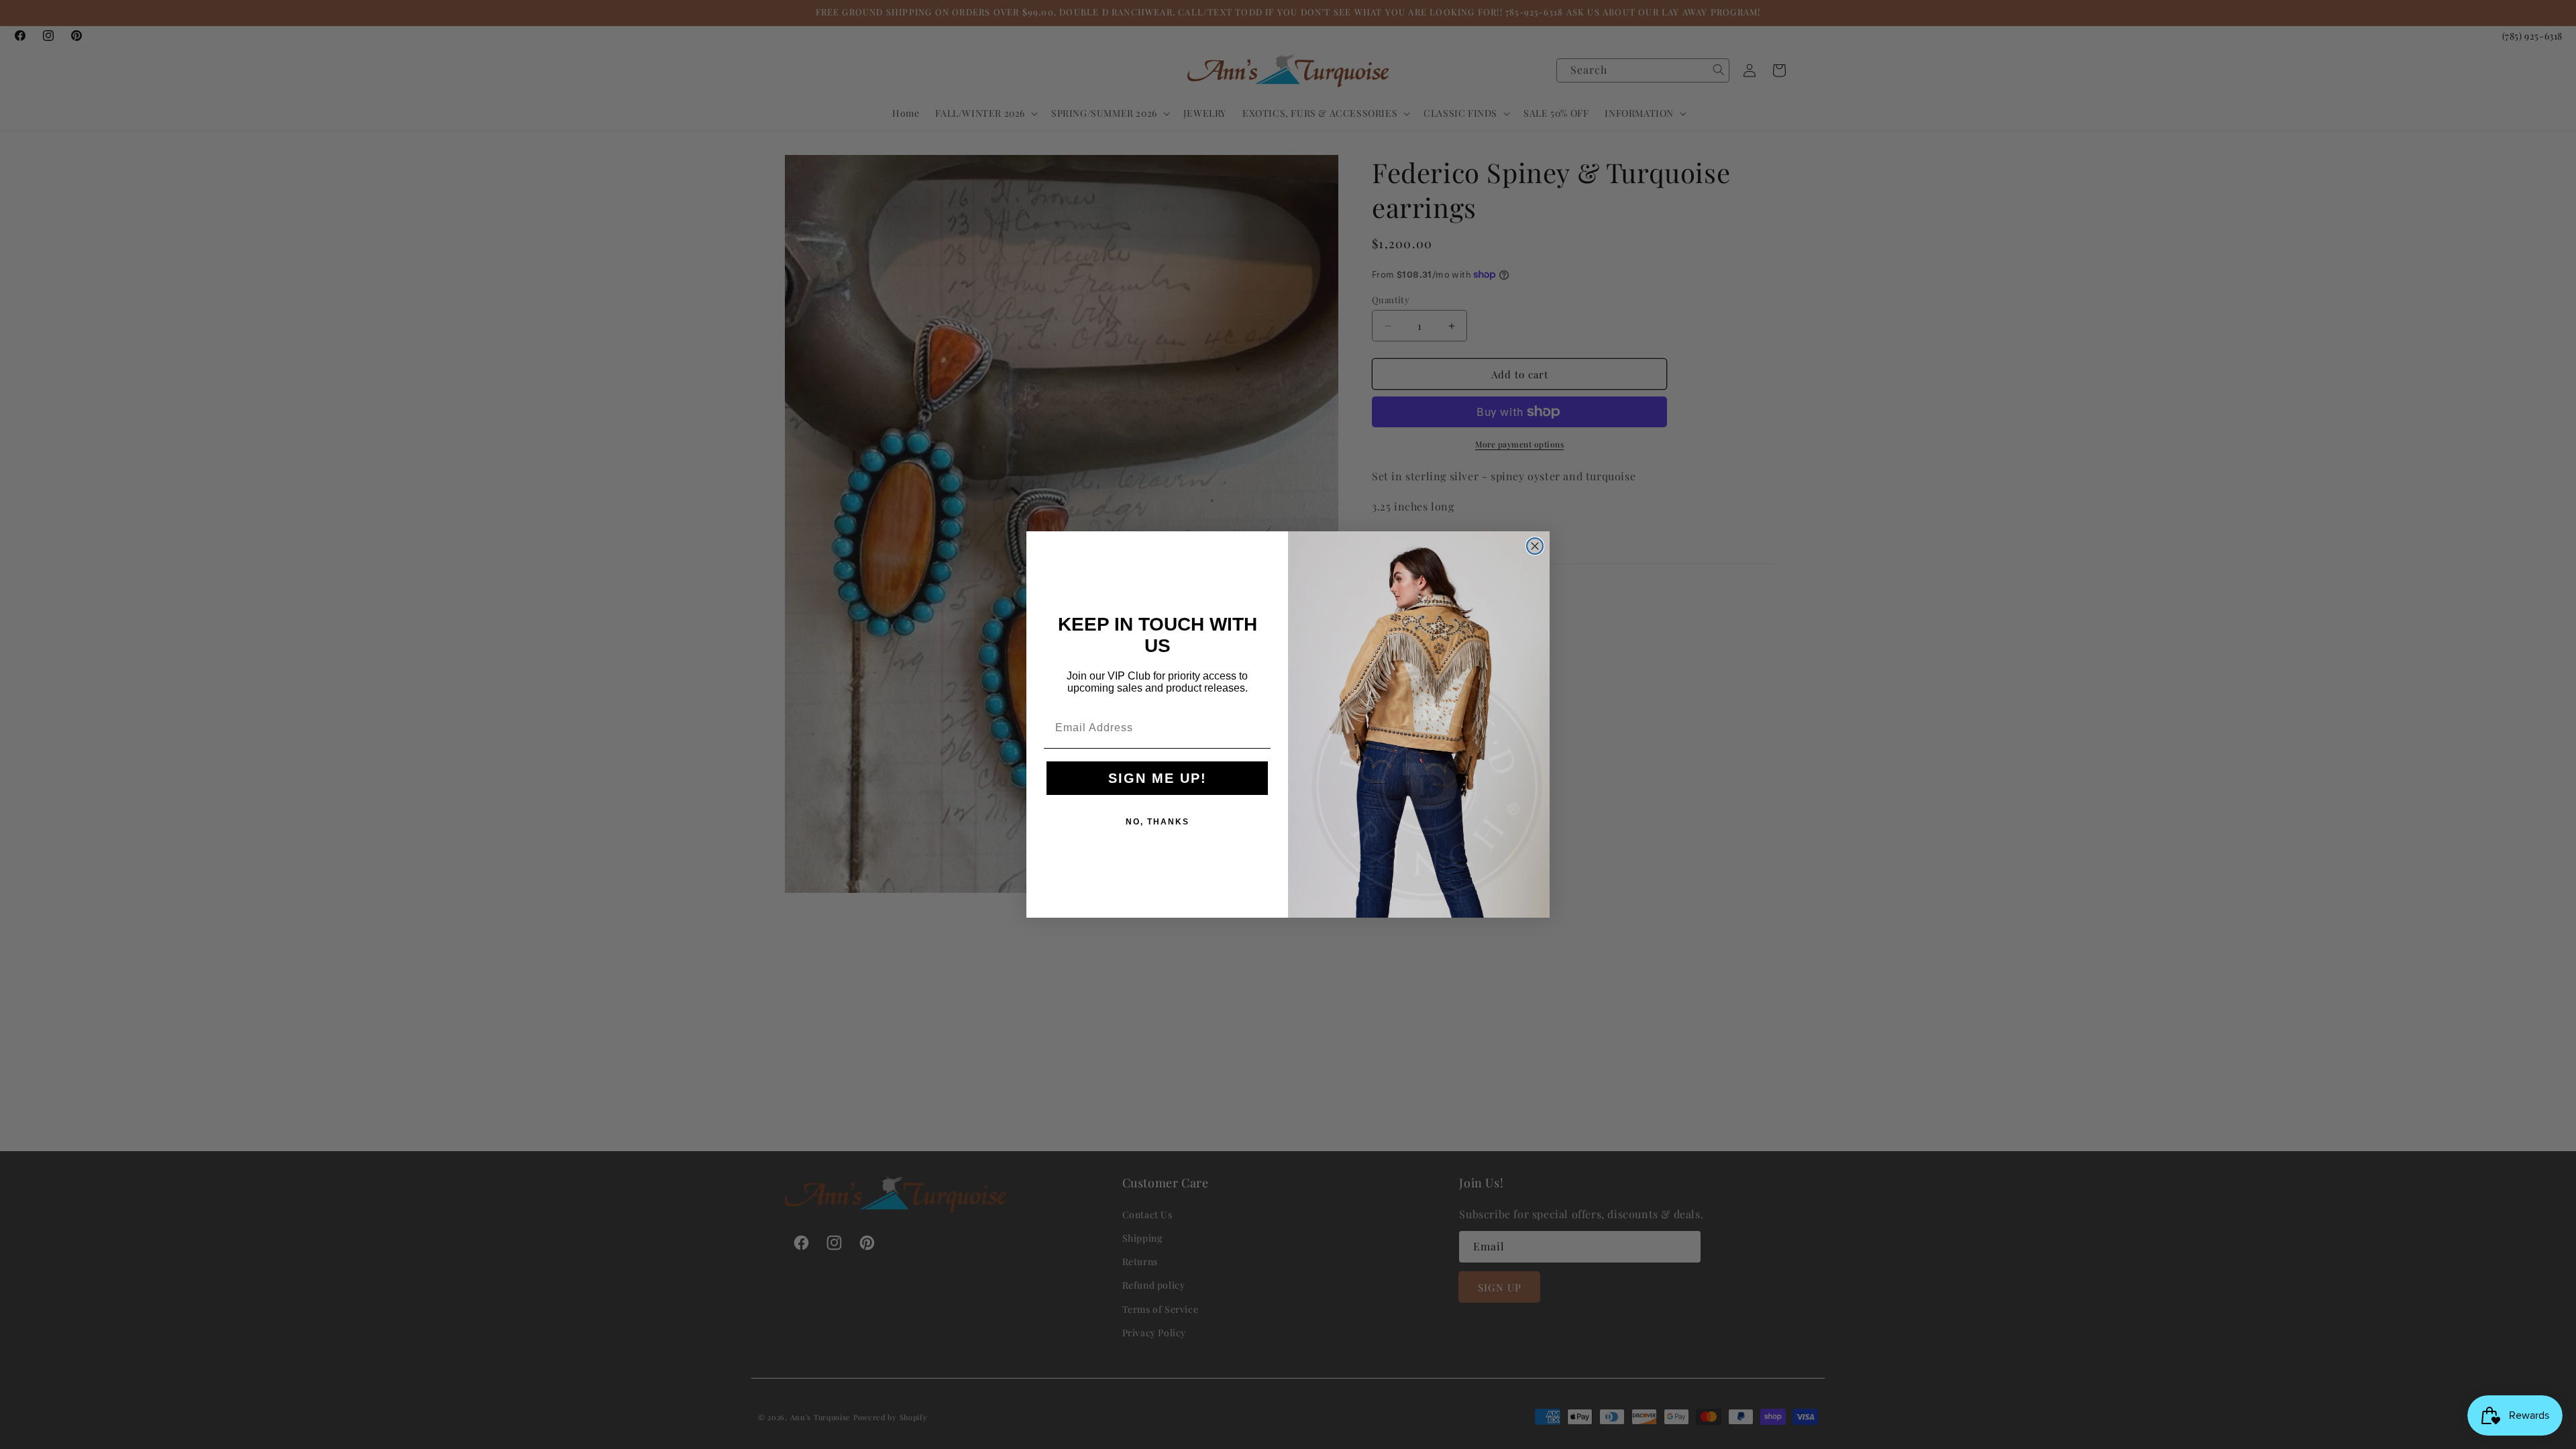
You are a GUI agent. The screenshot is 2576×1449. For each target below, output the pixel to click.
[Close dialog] (1535, 546)
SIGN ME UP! (1158, 778)
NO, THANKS (1158, 822)
